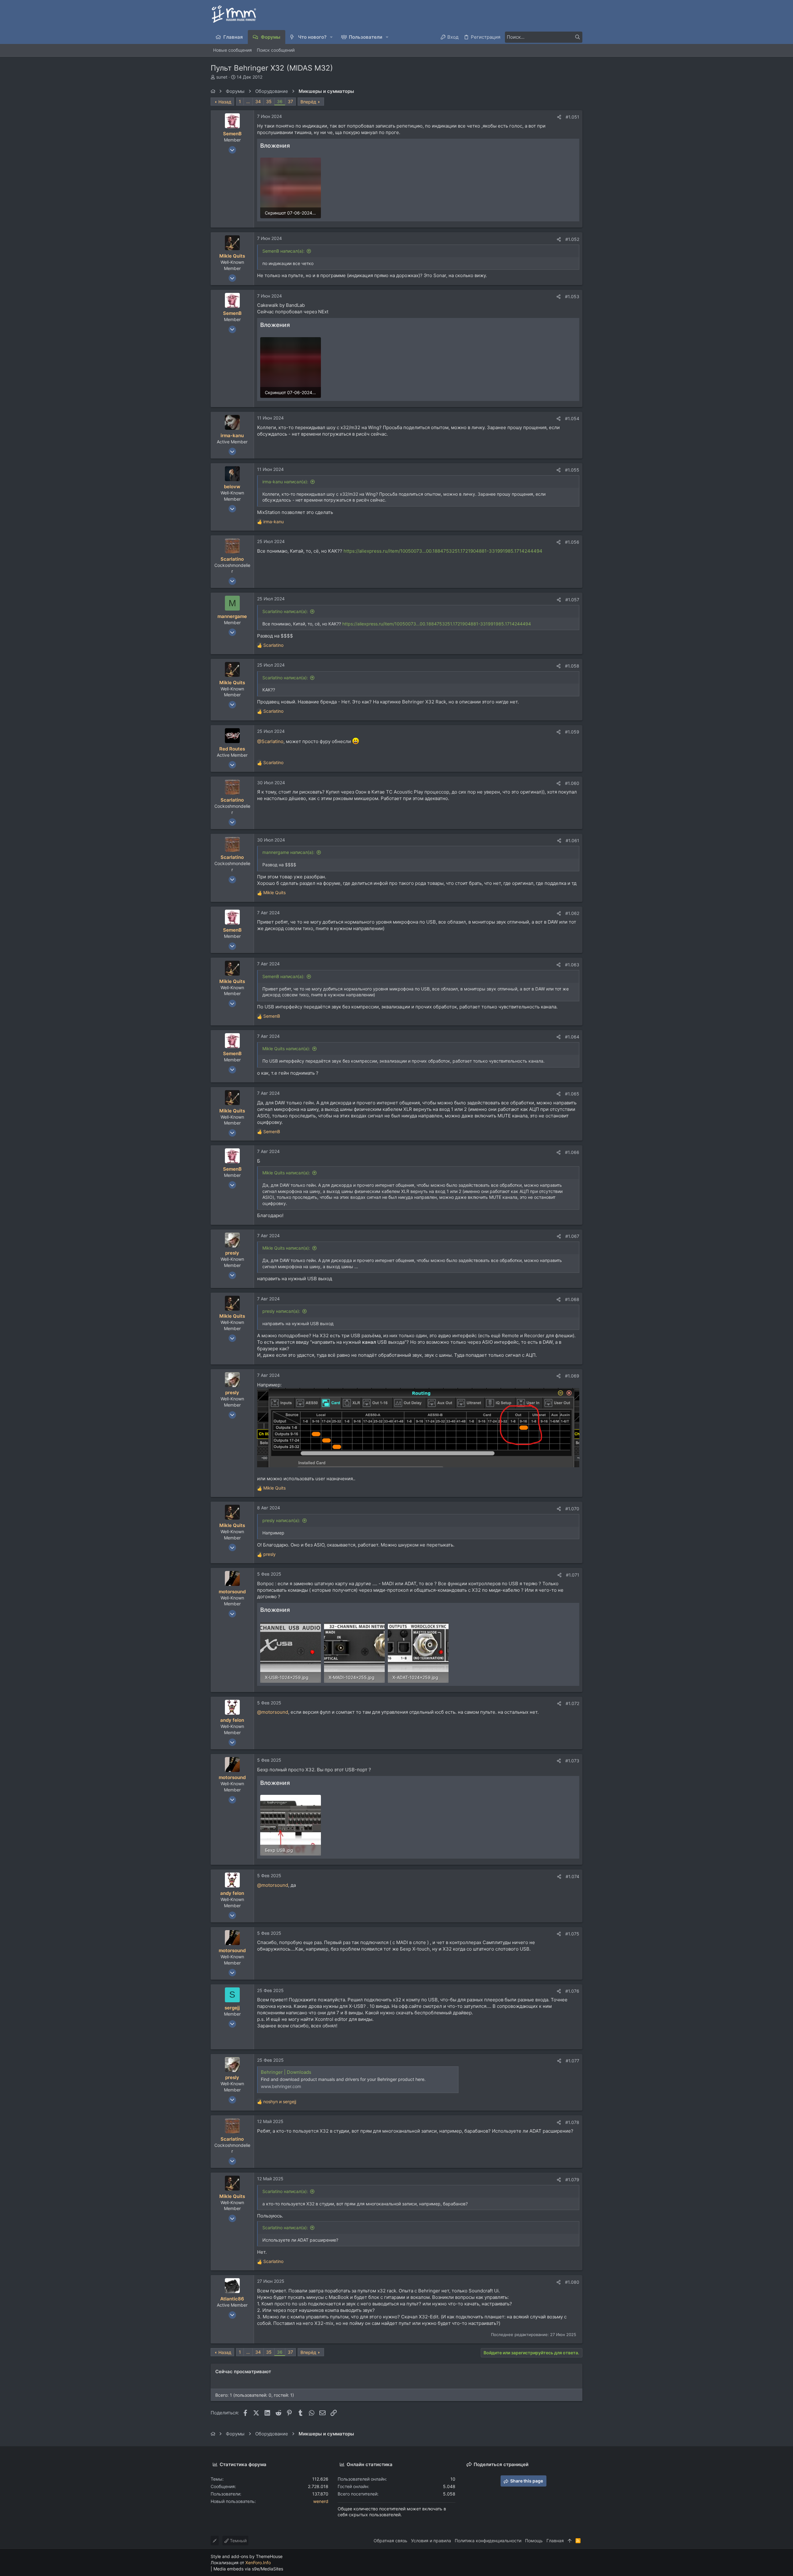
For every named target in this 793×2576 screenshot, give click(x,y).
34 (258, 101)
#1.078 (572, 2122)
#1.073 (572, 1761)
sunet (222, 77)
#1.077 (572, 2061)
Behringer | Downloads (286, 2072)
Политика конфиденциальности (488, 2541)
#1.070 (572, 1509)
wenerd (321, 2501)
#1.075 (572, 1934)
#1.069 (572, 1376)
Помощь (534, 2541)
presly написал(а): (281, 1311)
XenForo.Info (258, 2563)
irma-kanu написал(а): (285, 482)
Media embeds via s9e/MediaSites (248, 2569)
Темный (238, 2541)
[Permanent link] (260, 2036)
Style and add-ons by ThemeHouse (247, 2556)
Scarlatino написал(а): (285, 611)
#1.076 (572, 1991)
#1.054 (572, 418)
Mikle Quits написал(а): (286, 1049)
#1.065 (572, 1094)
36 (280, 101)
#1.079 (572, 2180)
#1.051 (572, 117)
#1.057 (572, 600)
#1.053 (572, 296)
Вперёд (308, 102)
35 (269, 101)
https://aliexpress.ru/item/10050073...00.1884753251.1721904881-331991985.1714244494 (443, 551)
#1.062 (572, 913)
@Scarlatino (270, 741)
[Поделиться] (559, 117)
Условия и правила (431, 2541)
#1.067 (572, 1236)
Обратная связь (390, 2541)
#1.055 (572, 470)
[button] (332, 37)
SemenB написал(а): (283, 251)
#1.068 (572, 1299)
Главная (555, 2541)
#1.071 (573, 1575)
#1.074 (572, 1876)
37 (290, 101)
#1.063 (572, 965)
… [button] (248, 101)
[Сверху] (570, 2541)
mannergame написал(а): (288, 852)
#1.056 (572, 542)
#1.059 (572, 732)
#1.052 (572, 239)
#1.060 (572, 783)
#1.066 (572, 1152)
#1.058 (572, 666)
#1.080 (572, 2282)
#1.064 (572, 1037)
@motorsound (273, 1712)
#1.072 (572, 1703)
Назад (225, 102)
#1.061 (572, 840)
